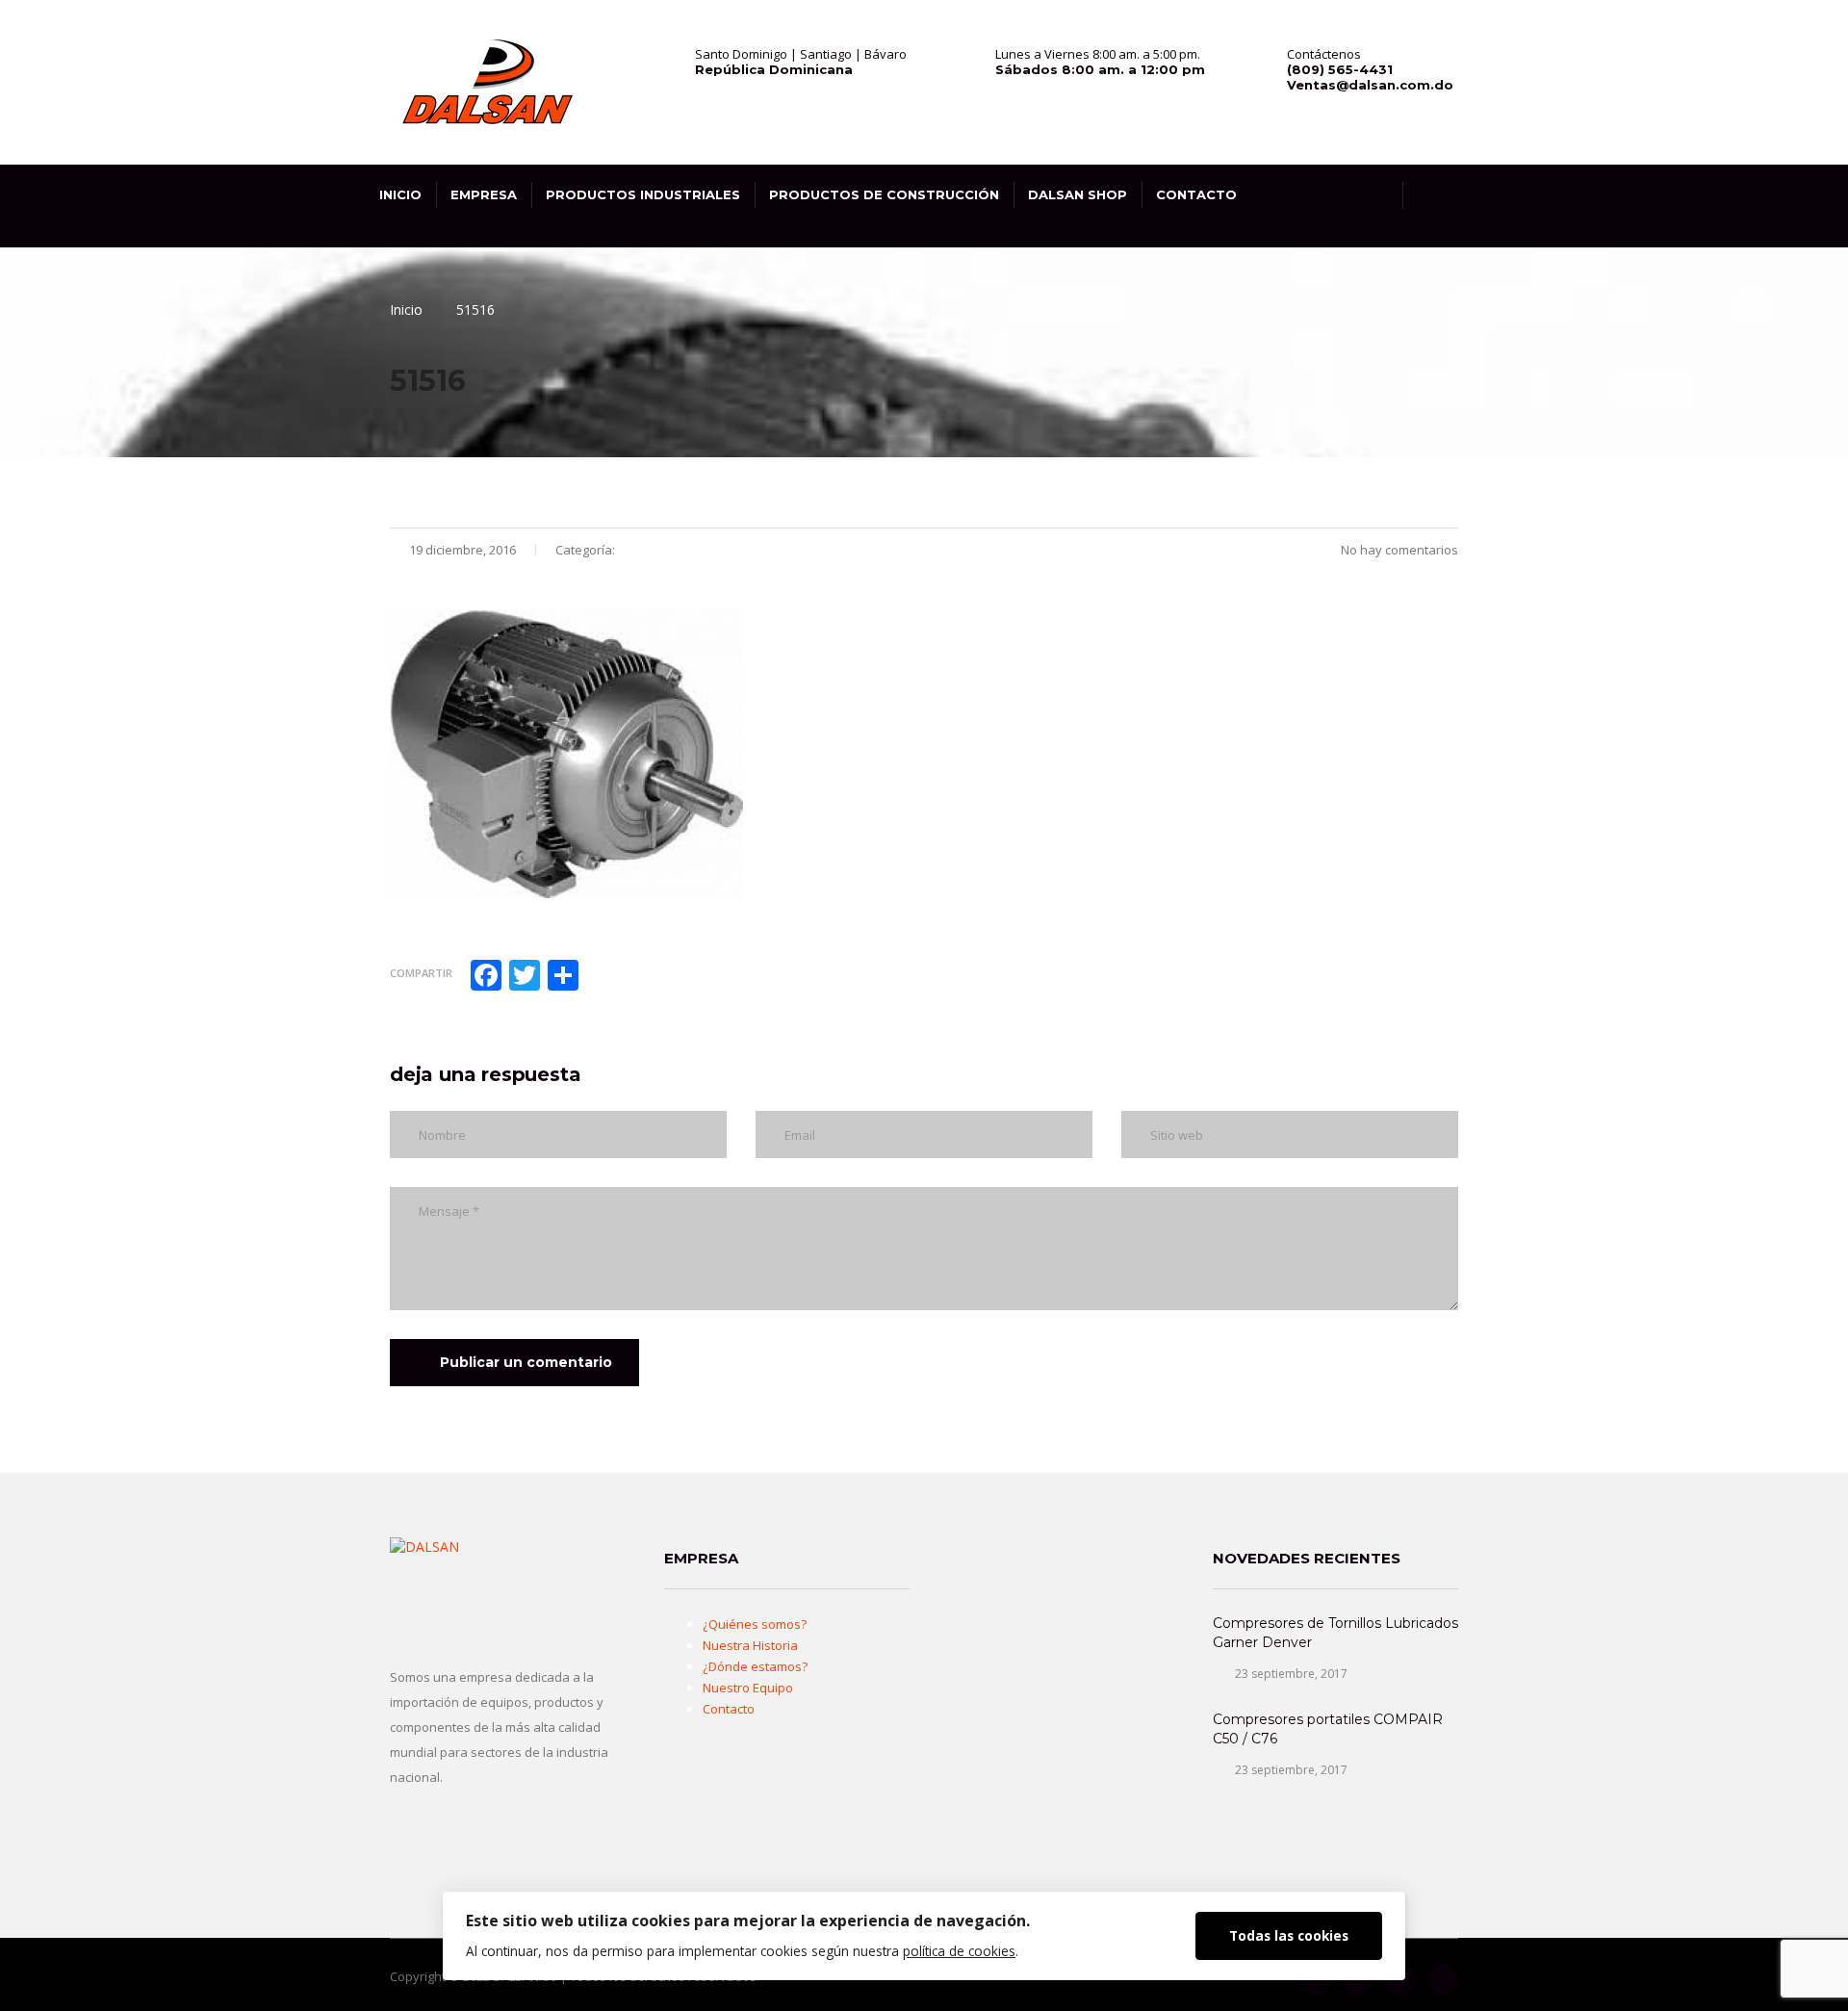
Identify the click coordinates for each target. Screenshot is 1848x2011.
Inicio (400, 194)
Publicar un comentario (526, 1362)
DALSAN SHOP (1078, 194)
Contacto (1196, 194)
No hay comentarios (1398, 550)
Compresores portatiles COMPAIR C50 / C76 (1328, 1729)
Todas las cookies (1289, 1935)
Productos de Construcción (884, 194)
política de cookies (959, 1951)
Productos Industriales (643, 194)
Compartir (421, 973)
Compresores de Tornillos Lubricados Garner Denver (1335, 1633)
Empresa (484, 194)
